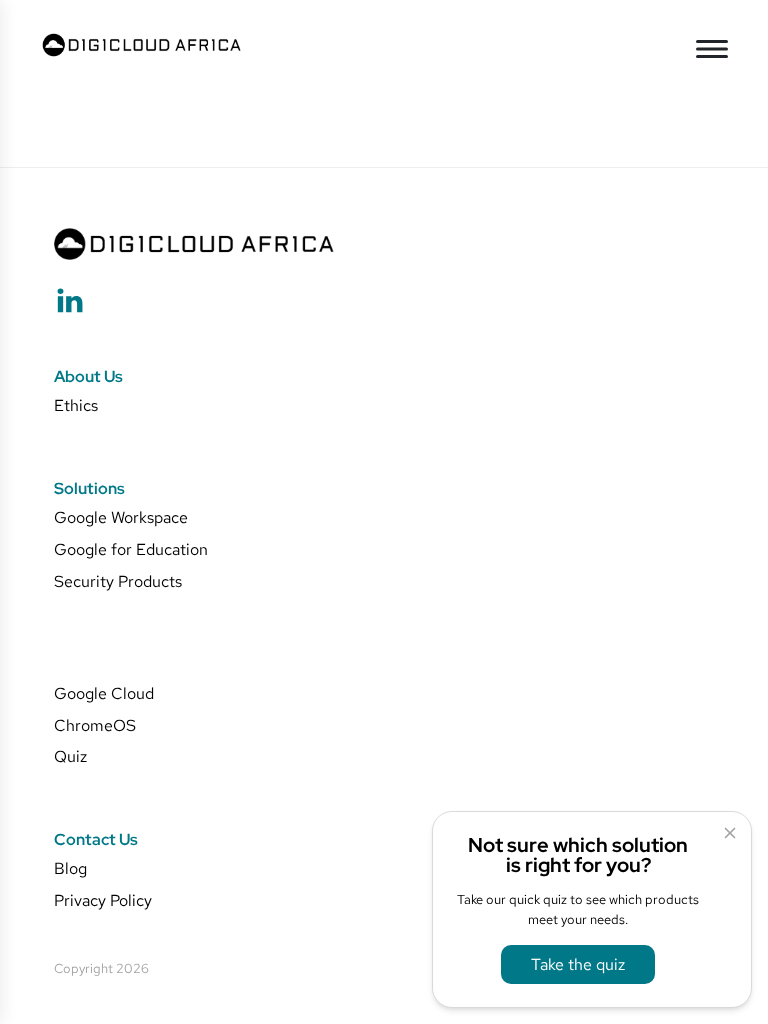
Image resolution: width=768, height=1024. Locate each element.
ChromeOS (95, 725)
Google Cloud (104, 693)
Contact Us (96, 839)
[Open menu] (712, 49)
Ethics (76, 405)
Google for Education (131, 549)
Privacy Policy (103, 900)
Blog (70, 868)
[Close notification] (730, 833)
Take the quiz (578, 963)
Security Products (118, 581)
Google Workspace (121, 517)
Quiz (70, 756)
